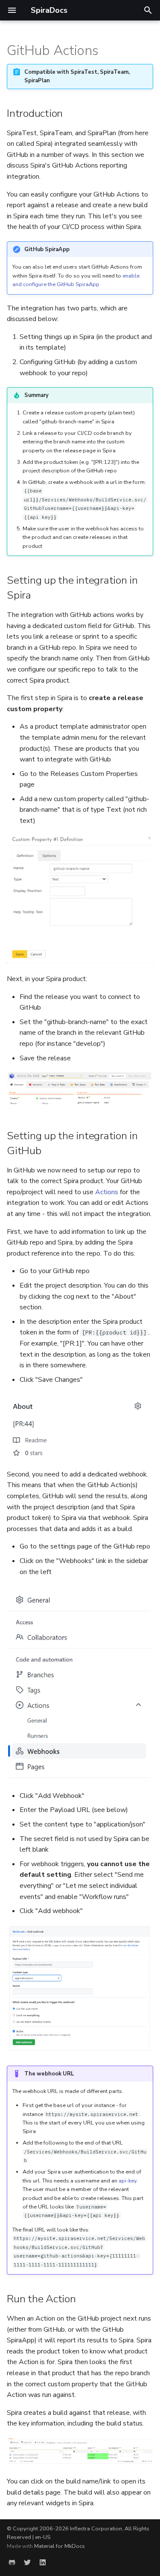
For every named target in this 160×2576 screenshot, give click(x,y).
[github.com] (12, 2562)
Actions (107, 1192)
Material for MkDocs (60, 2546)
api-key (128, 2181)
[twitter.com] (27, 2562)
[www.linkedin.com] (43, 2562)
